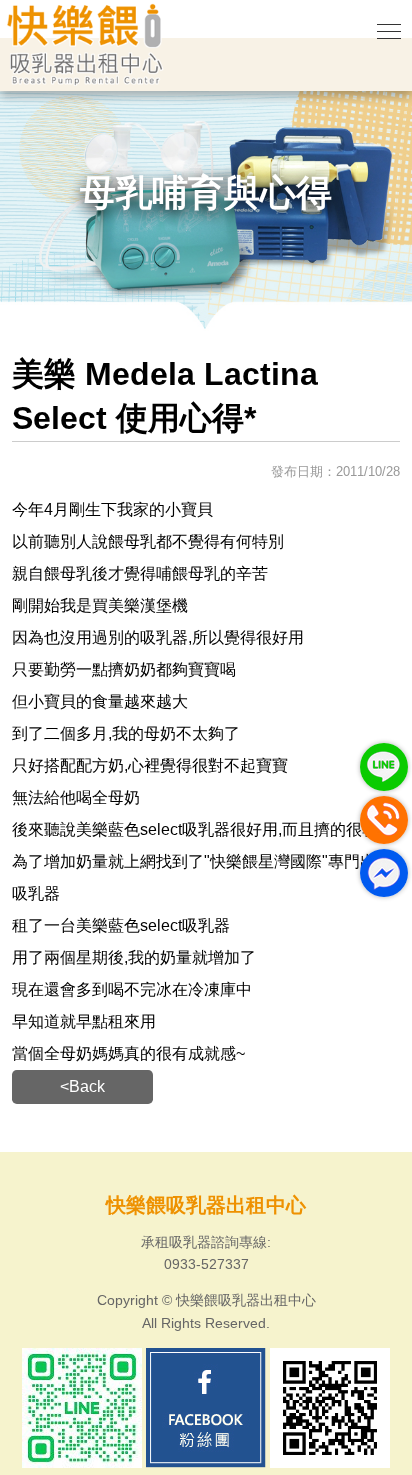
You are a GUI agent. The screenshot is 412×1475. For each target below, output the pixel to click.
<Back (82, 1086)
